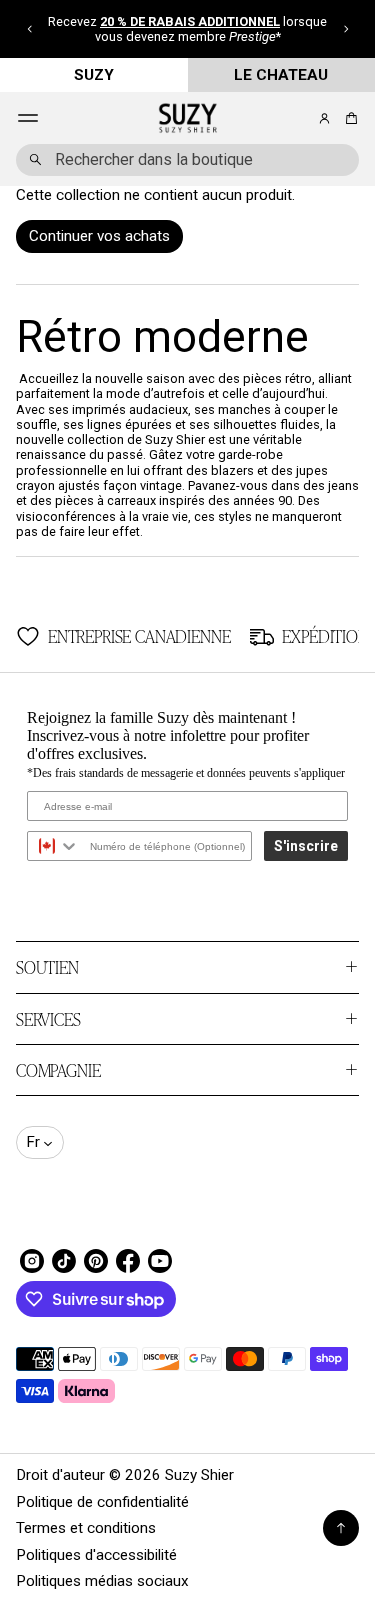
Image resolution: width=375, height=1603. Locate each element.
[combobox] (187, 160)
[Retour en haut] (341, 1528)
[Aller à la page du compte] (324, 118)
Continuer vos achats (99, 236)
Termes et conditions (86, 1528)
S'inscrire (306, 846)
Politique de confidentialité (102, 1502)
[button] (29, 29)
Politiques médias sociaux (102, 1581)
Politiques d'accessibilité (96, 1555)
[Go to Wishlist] (297, 119)
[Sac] (348, 118)
